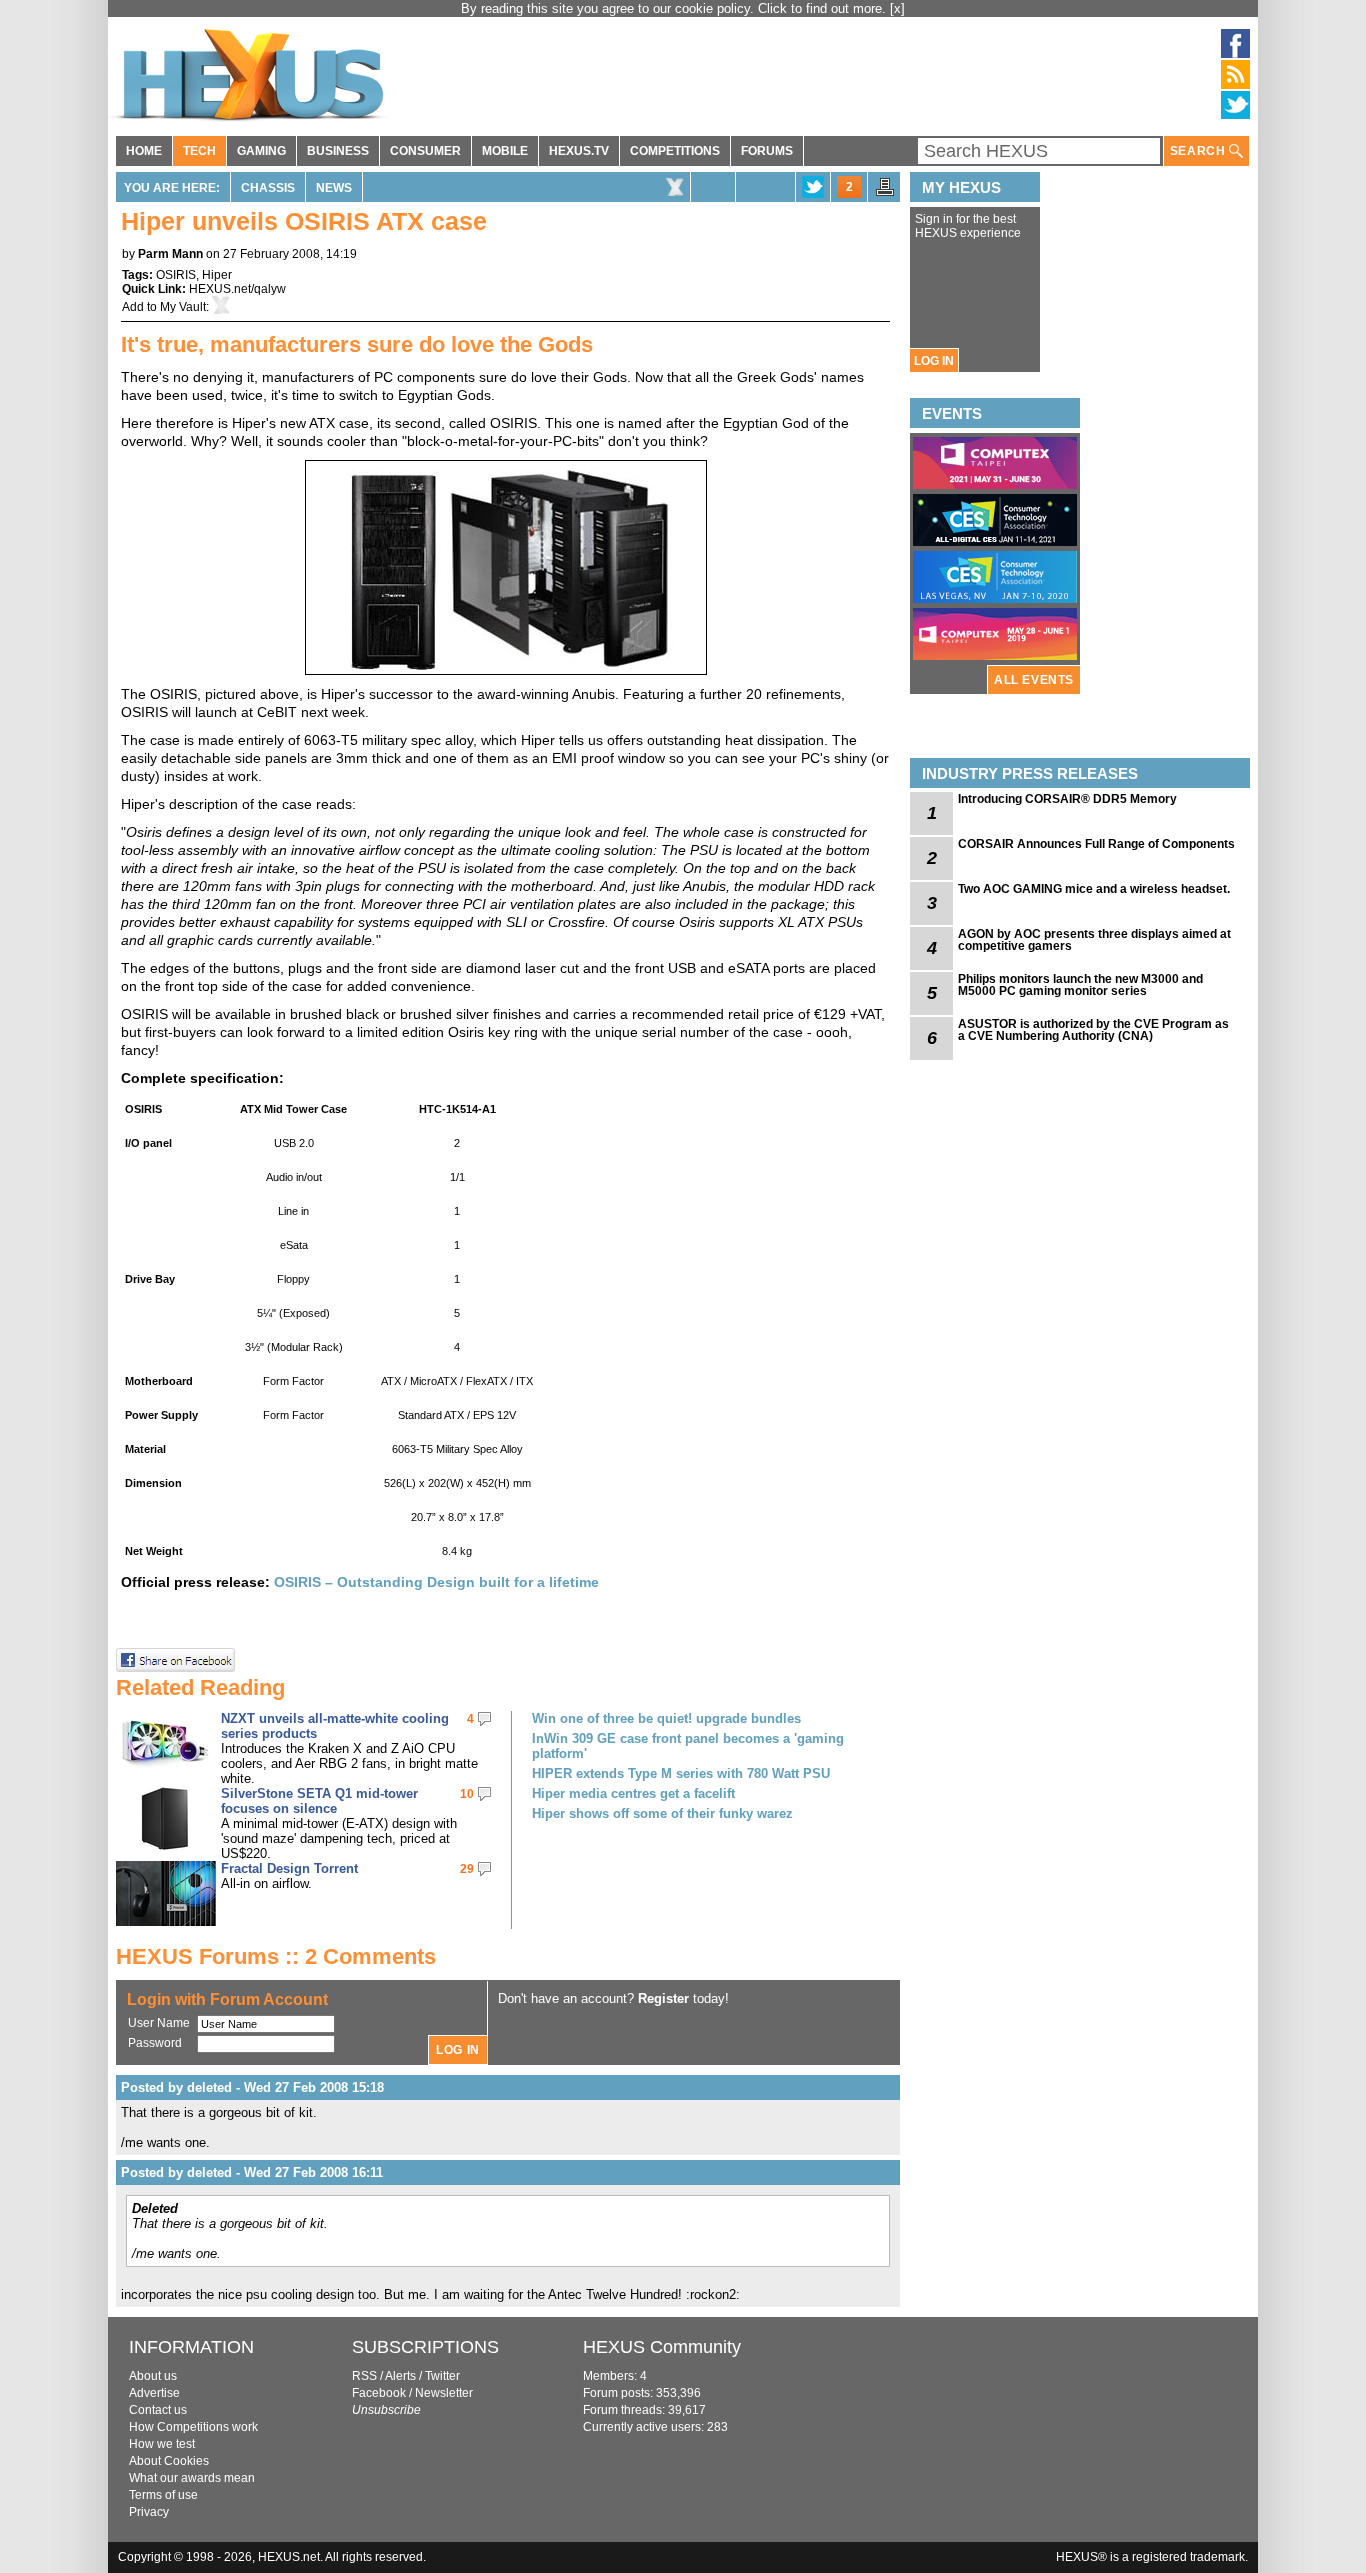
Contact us (158, 2410)
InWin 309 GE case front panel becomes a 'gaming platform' (688, 1746)
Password (155, 2043)
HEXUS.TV (579, 151)
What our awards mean (192, 2478)
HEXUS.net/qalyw (237, 289)
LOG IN (934, 361)
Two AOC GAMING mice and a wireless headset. (1094, 889)
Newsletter (444, 2393)
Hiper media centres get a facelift (633, 1793)
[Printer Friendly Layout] (885, 193)
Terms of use (163, 2495)
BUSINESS (338, 151)
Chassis (268, 188)
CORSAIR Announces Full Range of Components (1096, 844)
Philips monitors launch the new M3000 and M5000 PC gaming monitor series (1080, 985)
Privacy (149, 2512)
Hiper (217, 275)
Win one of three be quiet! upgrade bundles (666, 1718)
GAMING (261, 151)
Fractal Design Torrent (289, 1868)
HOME (144, 151)
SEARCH (1199, 151)
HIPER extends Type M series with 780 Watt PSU (681, 1773)
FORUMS (767, 151)
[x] (897, 8)
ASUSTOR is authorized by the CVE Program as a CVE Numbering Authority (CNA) (1093, 1030)
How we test (162, 2444)
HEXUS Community (662, 2347)
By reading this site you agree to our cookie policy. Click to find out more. (675, 8)
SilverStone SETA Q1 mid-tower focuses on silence (319, 1801)
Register (663, 1998)
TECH (199, 151)
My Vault (183, 307)
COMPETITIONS (675, 151)
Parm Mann (170, 254)
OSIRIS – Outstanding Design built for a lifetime (436, 1582)
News (334, 188)
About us (153, 2376)
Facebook (379, 2393)
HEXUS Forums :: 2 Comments (276, 1956)
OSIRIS (176, 275)
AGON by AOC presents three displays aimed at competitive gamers (1094, 940)
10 (467, 1794)
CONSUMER (425, 151)
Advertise (154, 2393)
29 (467, 1869)
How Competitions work (193, 2427)
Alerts (400, 2376)
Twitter (442, 2376)
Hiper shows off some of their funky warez (662, 1813)
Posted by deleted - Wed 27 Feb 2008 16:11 (252, 2172)
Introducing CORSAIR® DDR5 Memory (1067, 799)
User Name (159, 2023)
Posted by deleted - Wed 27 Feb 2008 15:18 (252, 2087)
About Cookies (169, 2461)
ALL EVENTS (1034, 680)
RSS (364, 2376)
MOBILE (505, 151)
